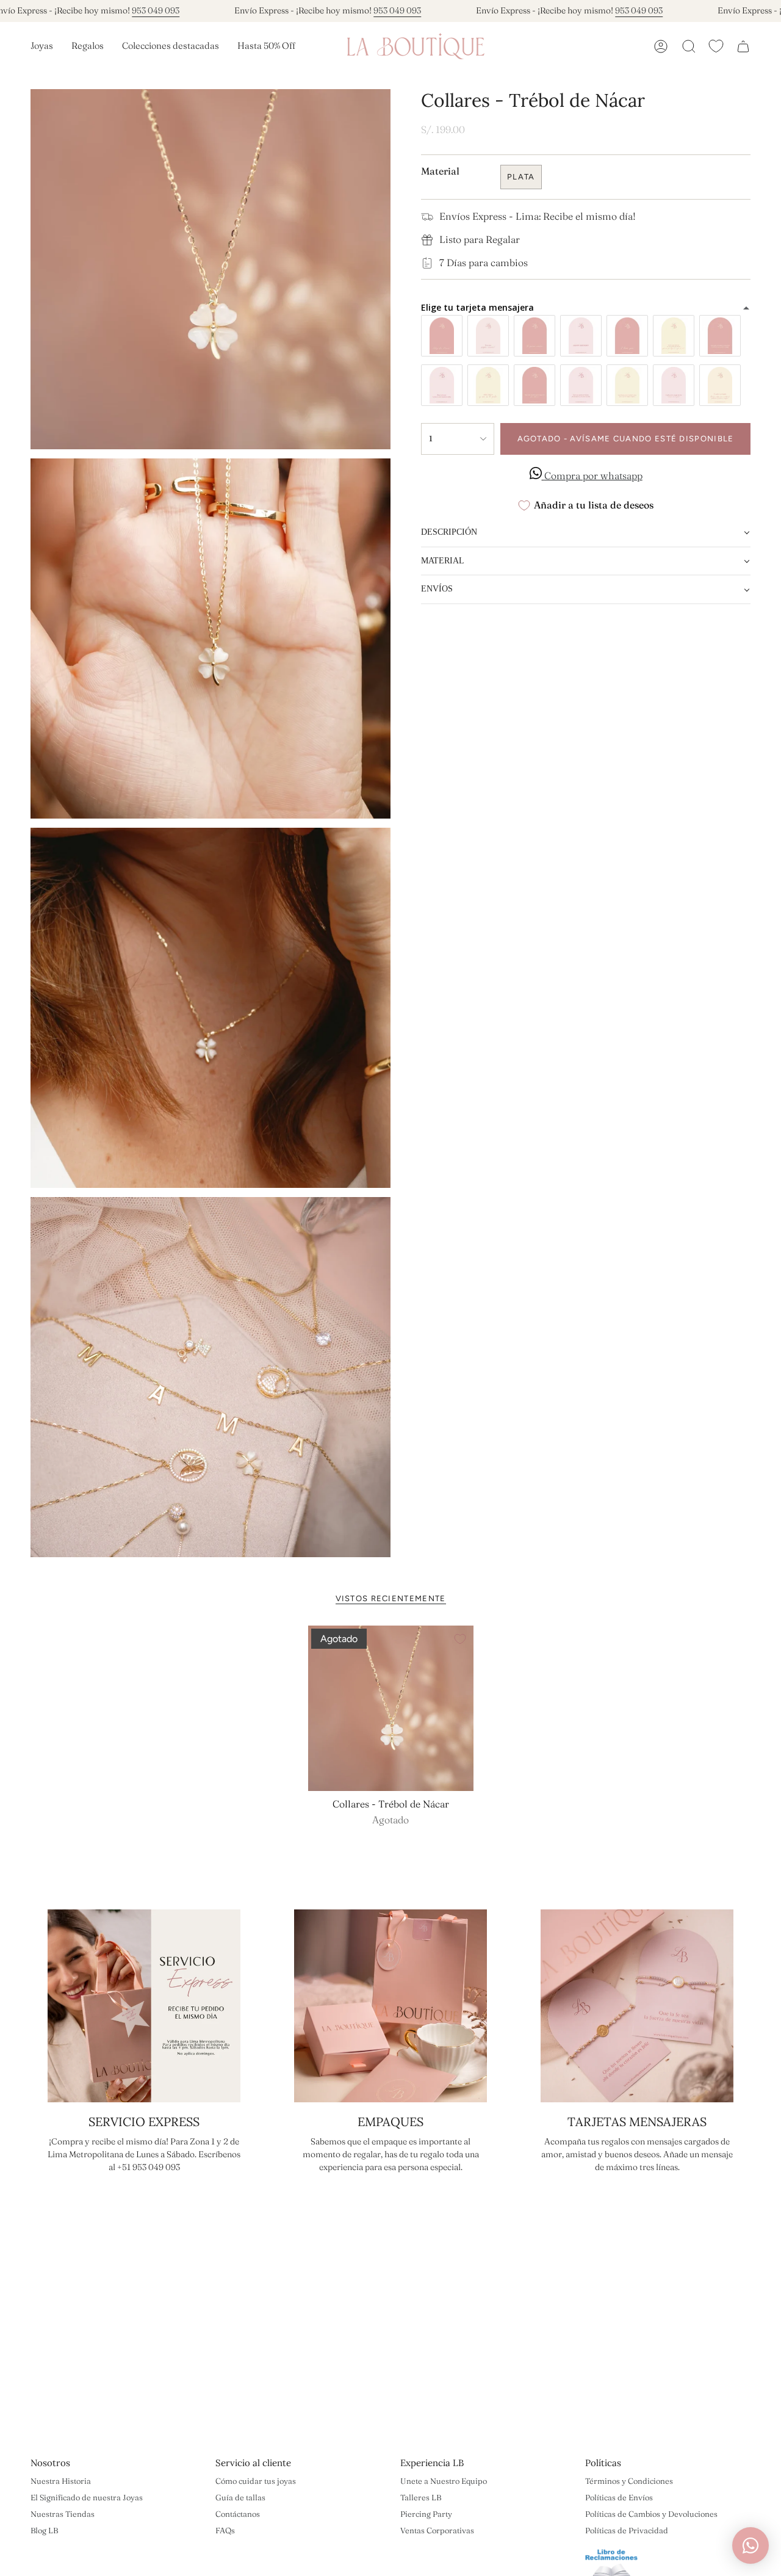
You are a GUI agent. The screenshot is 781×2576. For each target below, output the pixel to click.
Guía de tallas (240, 2497)
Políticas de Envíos (619, 2497)
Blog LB (44, 2530)
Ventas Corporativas (437, 2530)
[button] (42, 46)
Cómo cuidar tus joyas (256, 2481)
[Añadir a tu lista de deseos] (460, 1639)
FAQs (225, 2530)
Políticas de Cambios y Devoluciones (651, 2514)
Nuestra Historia (61, 2481)
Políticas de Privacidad (627, 2530)
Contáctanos (238, 2514)
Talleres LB (421, 2497)
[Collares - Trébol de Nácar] (391, 1708)
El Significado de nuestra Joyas (87, 2497)
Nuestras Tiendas (63, 2514)
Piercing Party (426, 2514)
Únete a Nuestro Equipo (444, 2481)
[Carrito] (743, 46)
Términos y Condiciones (629, 2481)
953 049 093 (156, 10)
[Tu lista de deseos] (716, 46)
